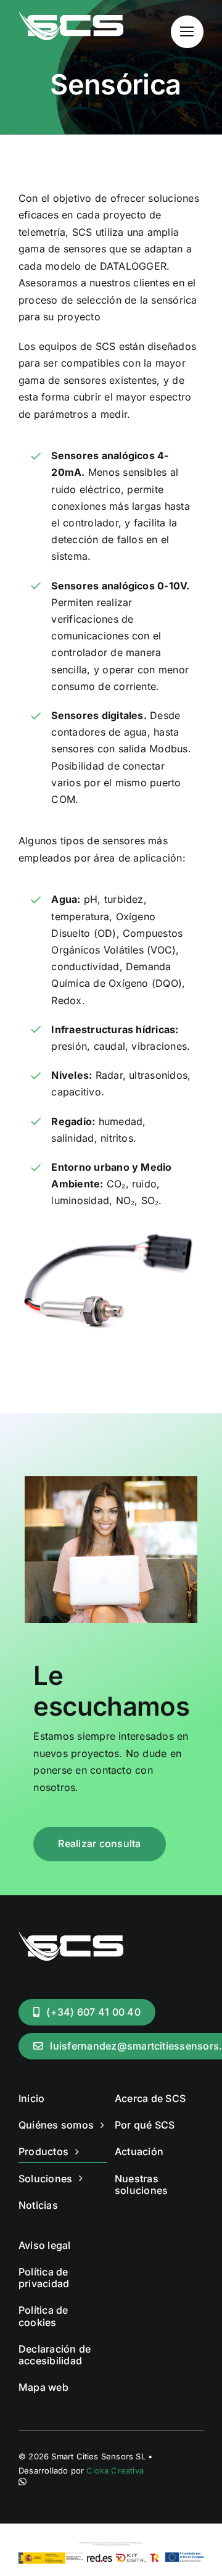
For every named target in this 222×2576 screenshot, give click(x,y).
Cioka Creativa (115, 2470)
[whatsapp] (23, 2482)
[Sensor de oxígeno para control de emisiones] (111, 1221)
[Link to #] (187, 32)
